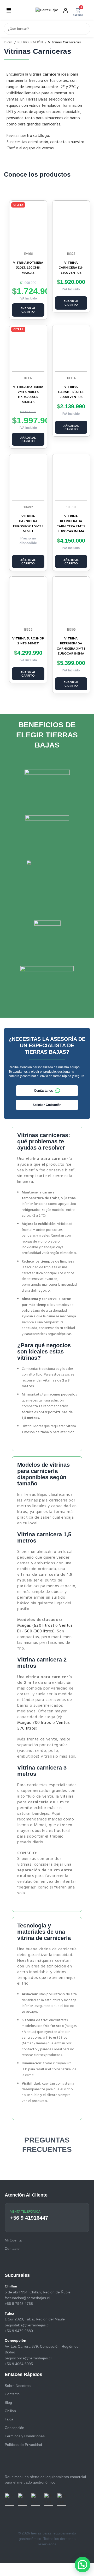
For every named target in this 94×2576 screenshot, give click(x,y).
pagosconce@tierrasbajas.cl (28, 2358)
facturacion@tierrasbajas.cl (27, 2298)
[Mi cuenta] (66, 10)
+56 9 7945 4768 (19, 2304)
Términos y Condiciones (25, 2436)
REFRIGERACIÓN (31, 43)
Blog (8, 2403)
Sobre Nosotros (18, 2386)
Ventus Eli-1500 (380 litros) (45, 1629)
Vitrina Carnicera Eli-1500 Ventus (71, 268)
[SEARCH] (84, 29)
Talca (9, 2419)
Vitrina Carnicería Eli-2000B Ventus (71, 392)
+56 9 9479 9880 (19, 2331)
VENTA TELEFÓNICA (25, 2212)
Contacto (12, 2394)
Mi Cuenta (13, 2240)
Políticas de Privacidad (23, 2445)
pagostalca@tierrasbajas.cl (27, 2325)
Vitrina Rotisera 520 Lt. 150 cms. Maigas (28, 268)
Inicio (8, 43)
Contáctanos (43, 1091)
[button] (9, 10)
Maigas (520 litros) (36, 1626)
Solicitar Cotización (47, 1105)
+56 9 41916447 (29, 2218)
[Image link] (9, 2499)
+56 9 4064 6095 (19, 2364)
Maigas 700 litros (34, 1723)
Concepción (14, 2428)
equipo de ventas (39, 148)
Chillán (10, 2411)
